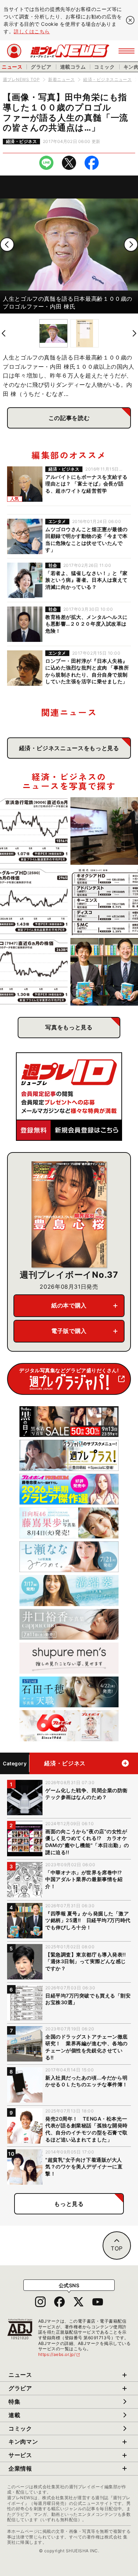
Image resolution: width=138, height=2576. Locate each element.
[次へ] (131, 245)
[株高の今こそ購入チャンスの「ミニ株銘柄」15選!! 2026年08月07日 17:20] (104, 901)
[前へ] (7, 245)
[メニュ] (126, 51)
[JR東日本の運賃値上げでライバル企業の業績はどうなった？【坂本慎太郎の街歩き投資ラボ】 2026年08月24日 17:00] (34, 831)
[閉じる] (130, 20)
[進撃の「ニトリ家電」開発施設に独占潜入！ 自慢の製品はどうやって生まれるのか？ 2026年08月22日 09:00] (104, 831)
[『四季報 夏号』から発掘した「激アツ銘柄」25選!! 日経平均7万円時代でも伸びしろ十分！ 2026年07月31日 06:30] (104, 972)
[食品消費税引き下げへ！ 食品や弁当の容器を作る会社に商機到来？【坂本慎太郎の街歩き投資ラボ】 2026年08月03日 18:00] (34, 972)
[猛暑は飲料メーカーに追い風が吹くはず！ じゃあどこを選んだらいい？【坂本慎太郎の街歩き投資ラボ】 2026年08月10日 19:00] (34, 901)
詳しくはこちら (32, 31)
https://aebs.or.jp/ (59, 2354)
